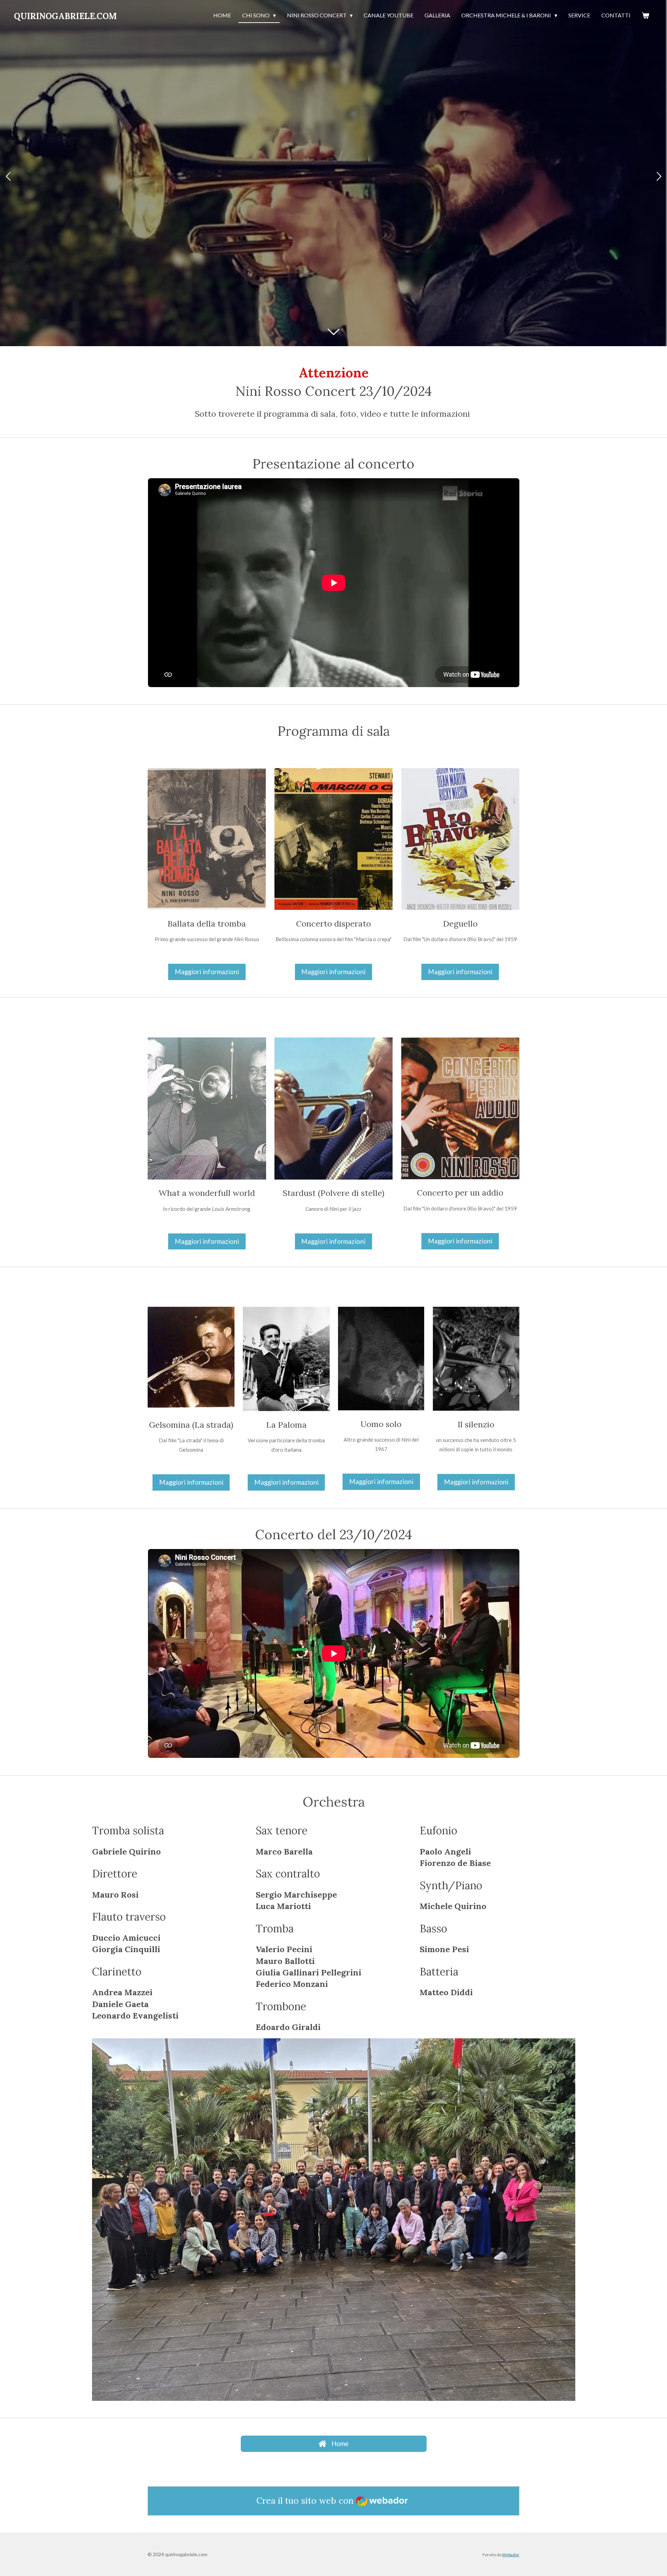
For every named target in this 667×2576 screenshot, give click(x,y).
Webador (511, 2554)
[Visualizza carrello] (645, 16)
